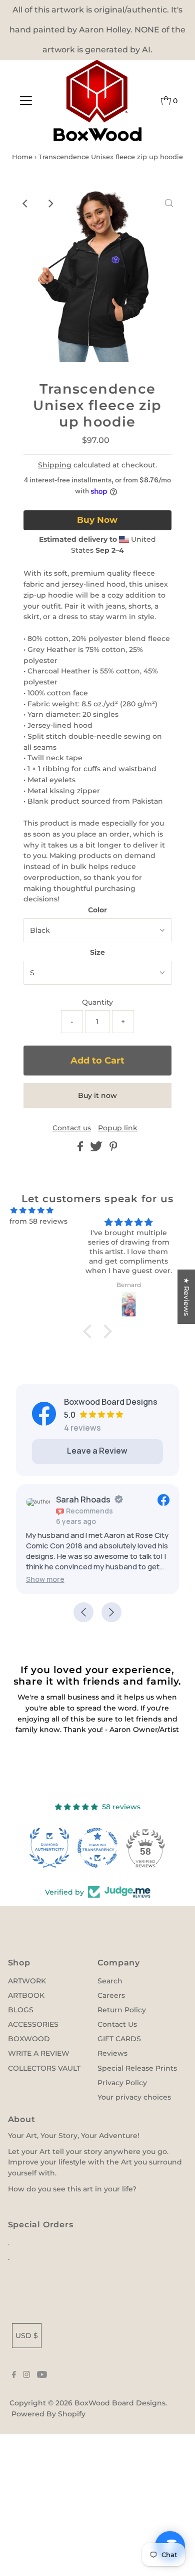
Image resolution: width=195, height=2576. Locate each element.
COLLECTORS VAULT (44, 2068)
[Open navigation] (26, 101)
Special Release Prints (137, 2068)
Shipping (55, 465)
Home (22, 157)
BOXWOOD (29, 2039)
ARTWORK (27, 1981)
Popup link (118, 1128)
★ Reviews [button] (186, 1297)
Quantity (97, 1002)
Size (97, 952)
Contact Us (117, 2024)
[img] (32, 1210)
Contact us (72, 1128)
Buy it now (97, 1095)
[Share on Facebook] (81, 1149)
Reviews (112, 2053)
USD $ (27, 2336)
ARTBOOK (26, 1995)
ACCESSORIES (33, 2024)
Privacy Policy (122, 2083)
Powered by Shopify (48, 2414)
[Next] (50, 204)
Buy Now (97, 520)
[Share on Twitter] (97, 1149)
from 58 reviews (38, 1221)
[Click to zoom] (169, 204)
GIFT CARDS (119, 2039)
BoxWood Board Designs (120, 2403)
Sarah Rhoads (83, 1500)
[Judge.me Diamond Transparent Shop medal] (97, 1848)
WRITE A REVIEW (39, 2053)
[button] (90, 1331)
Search (110, 1981)
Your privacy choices (134, 2097)
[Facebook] (14, 2375)
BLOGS (21, 2010)
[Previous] (26, 204)
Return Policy (122, 2010)
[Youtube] (42, 2375)
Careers (111, 1995)
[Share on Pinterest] (113, 1149)
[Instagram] (26, 2375)
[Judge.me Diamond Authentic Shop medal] (49, 1848)
